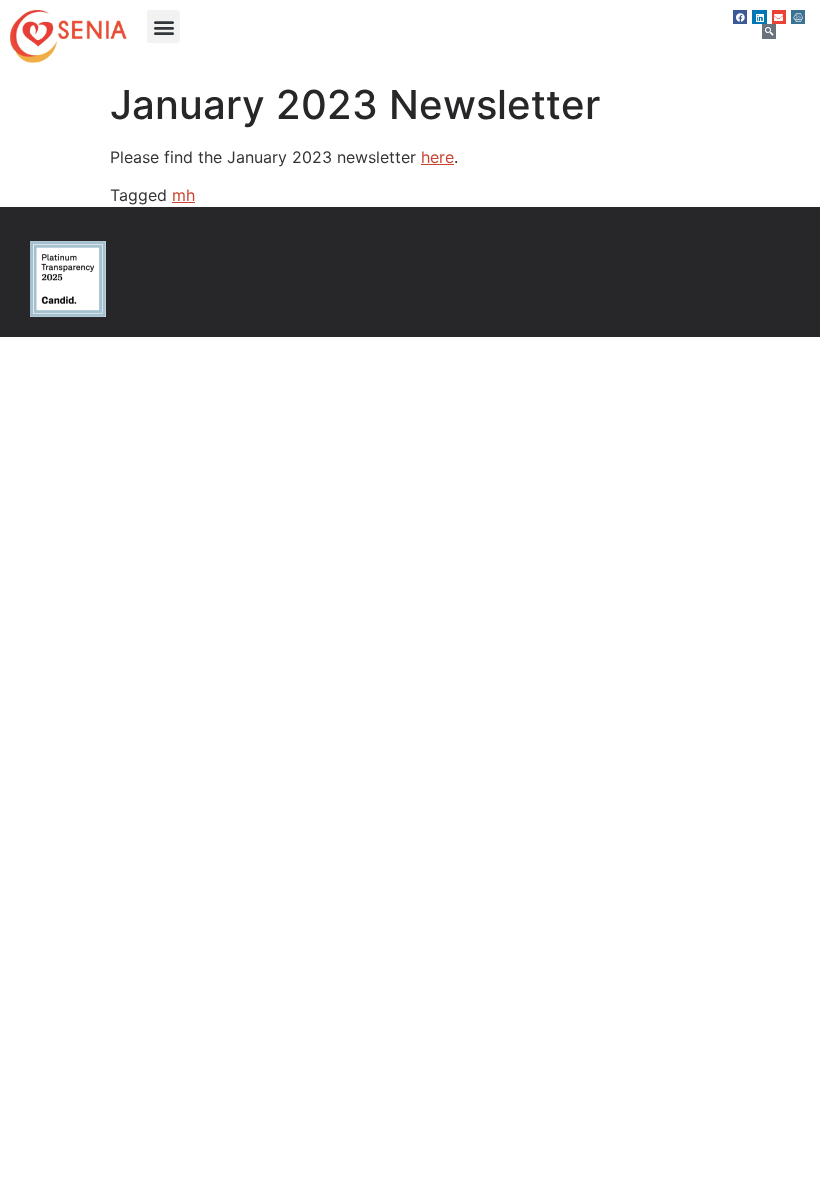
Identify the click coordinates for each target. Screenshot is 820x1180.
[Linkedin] (759, 17)
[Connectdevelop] (798, 17)
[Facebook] (740, 17)
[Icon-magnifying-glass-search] (769, 31)
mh (183, 195)
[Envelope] (779, 17)
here (437, 157)
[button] (163, 26)
